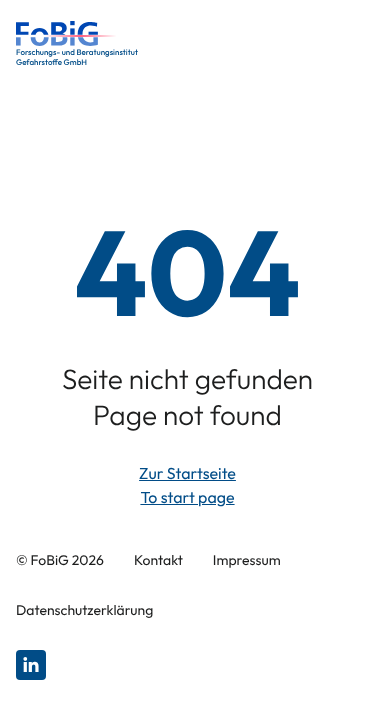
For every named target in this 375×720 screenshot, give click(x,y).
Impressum (247, 560)
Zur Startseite (187, 474)
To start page (187, 498)
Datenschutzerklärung (84, 610)
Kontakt (158, 560)
